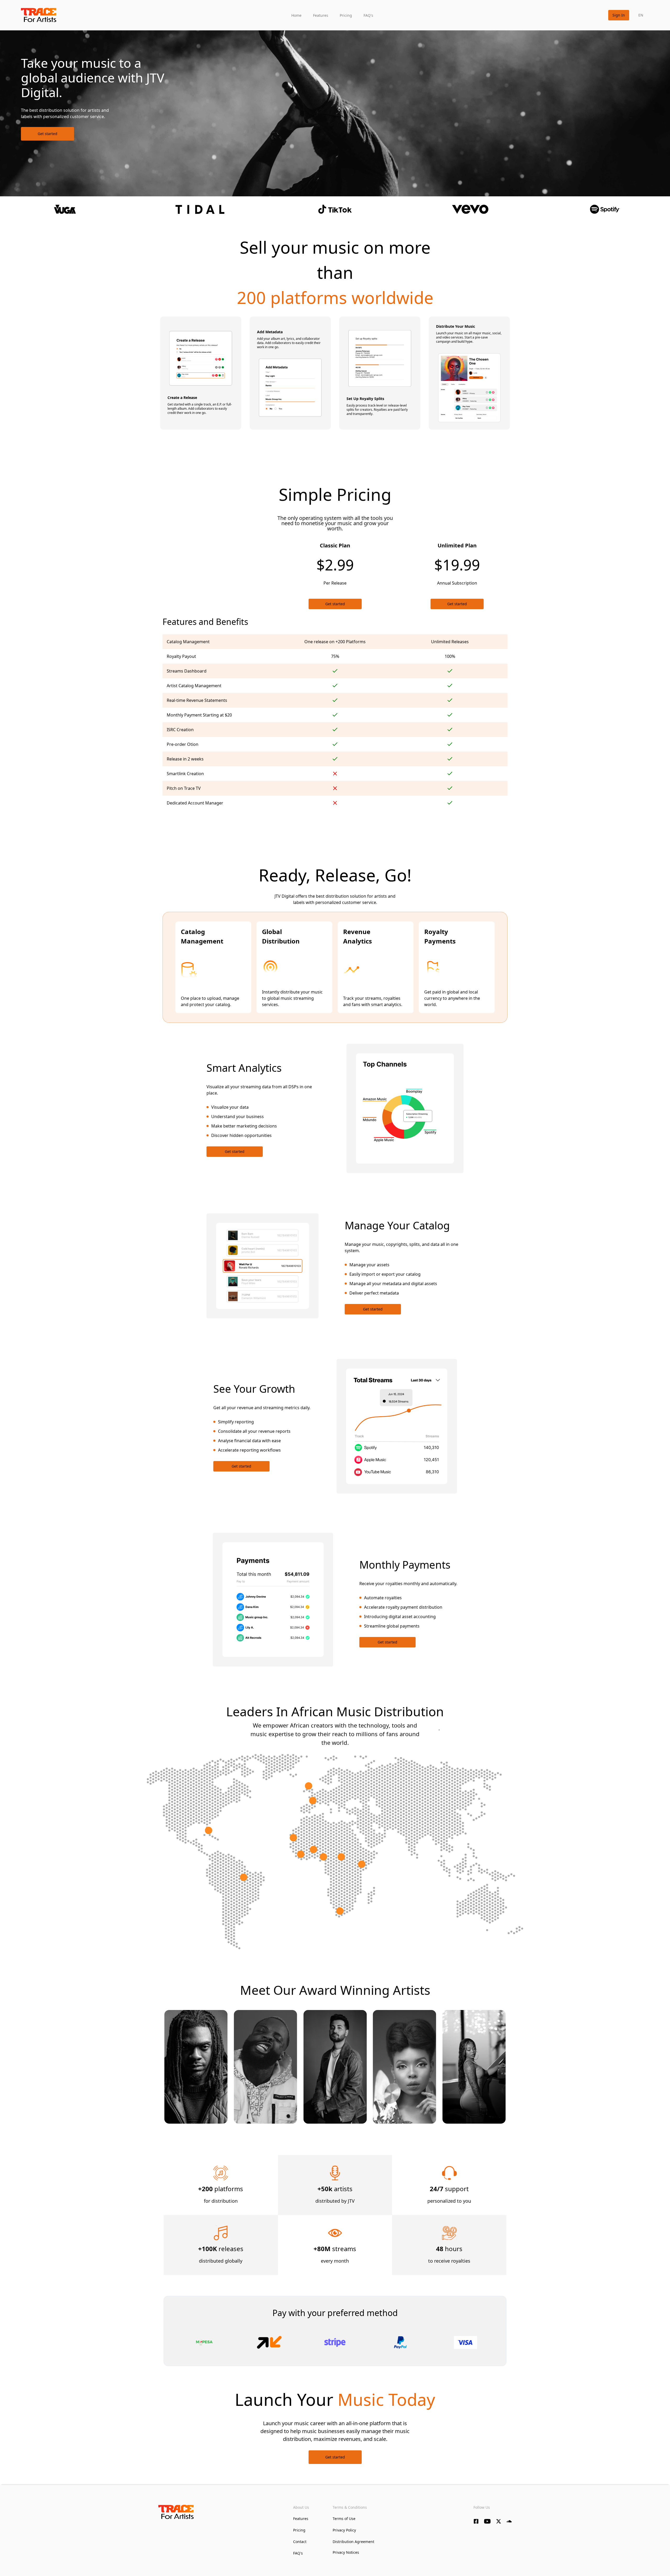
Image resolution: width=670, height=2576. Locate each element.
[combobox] (641, 15)
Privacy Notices (346, 2552)
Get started (48, 134)
